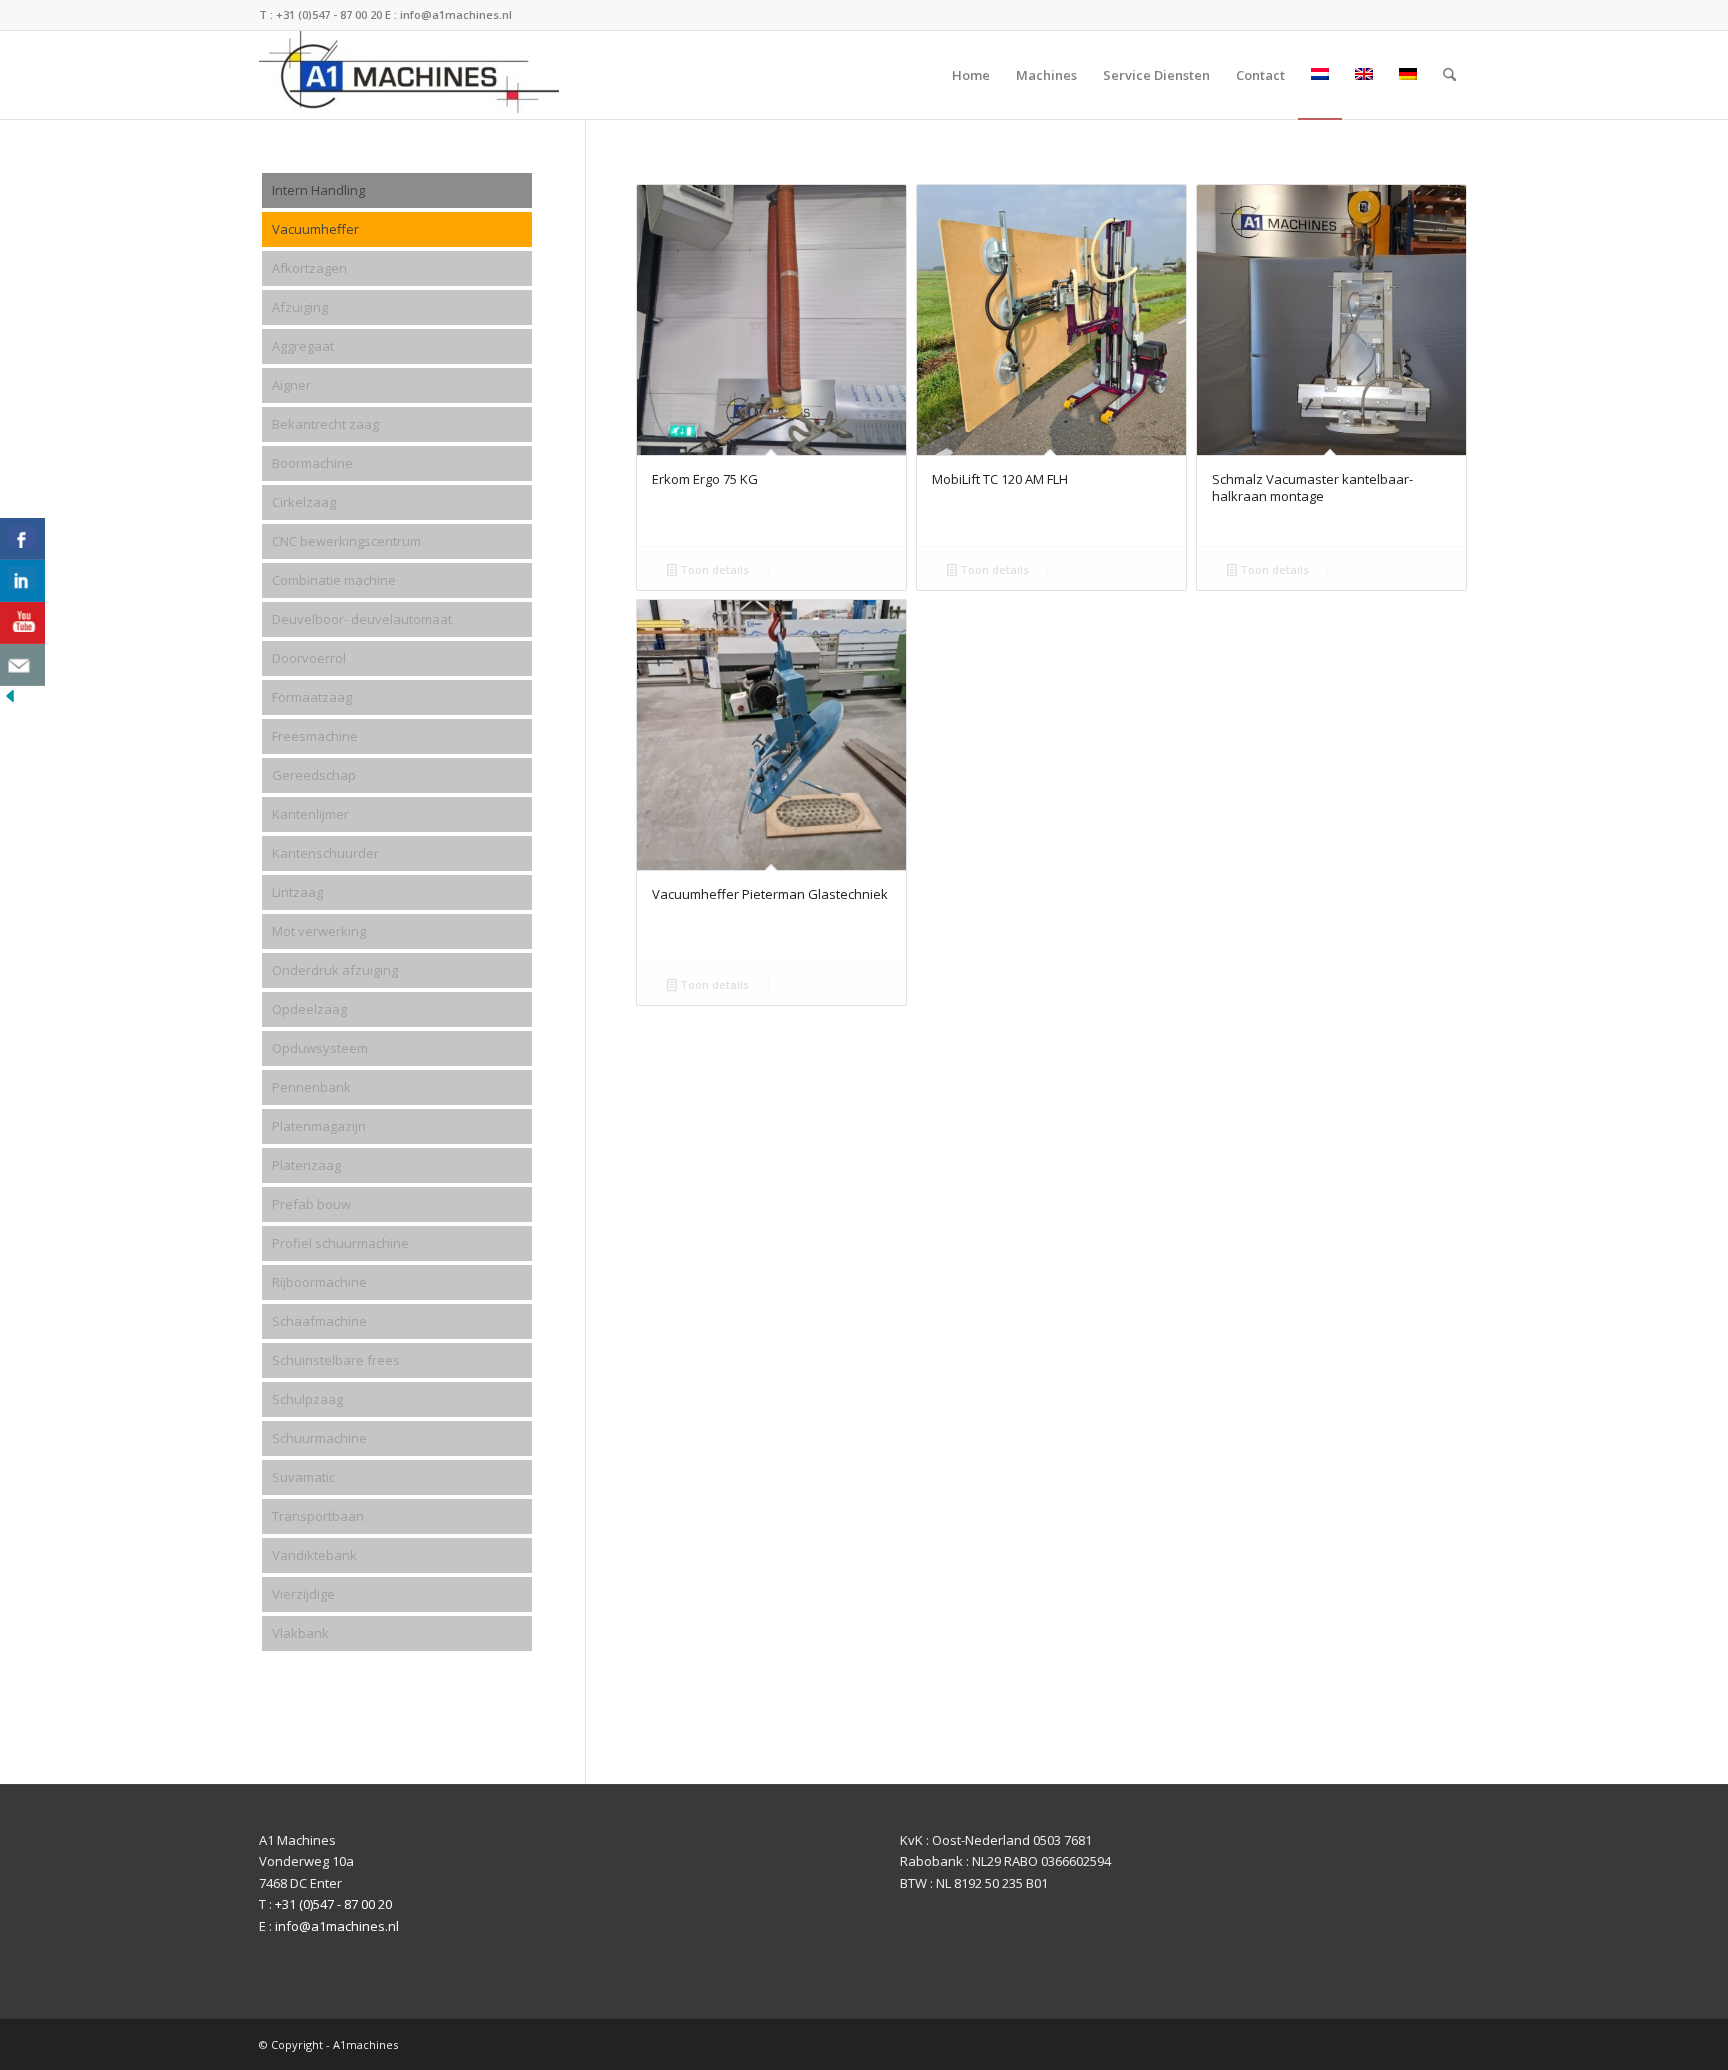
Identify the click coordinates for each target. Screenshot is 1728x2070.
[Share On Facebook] (22, 539)
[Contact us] (22, 665)
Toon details (713, 569)
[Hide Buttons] (10, 701)
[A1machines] (409, 75)
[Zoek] (1449, 75)
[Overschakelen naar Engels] (1364, 75)
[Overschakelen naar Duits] (1408, 75)
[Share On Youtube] (22, 623)
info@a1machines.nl (456, 14)
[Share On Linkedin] (22, 581)
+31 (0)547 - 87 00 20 (329, 14)
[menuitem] (971, 75)
